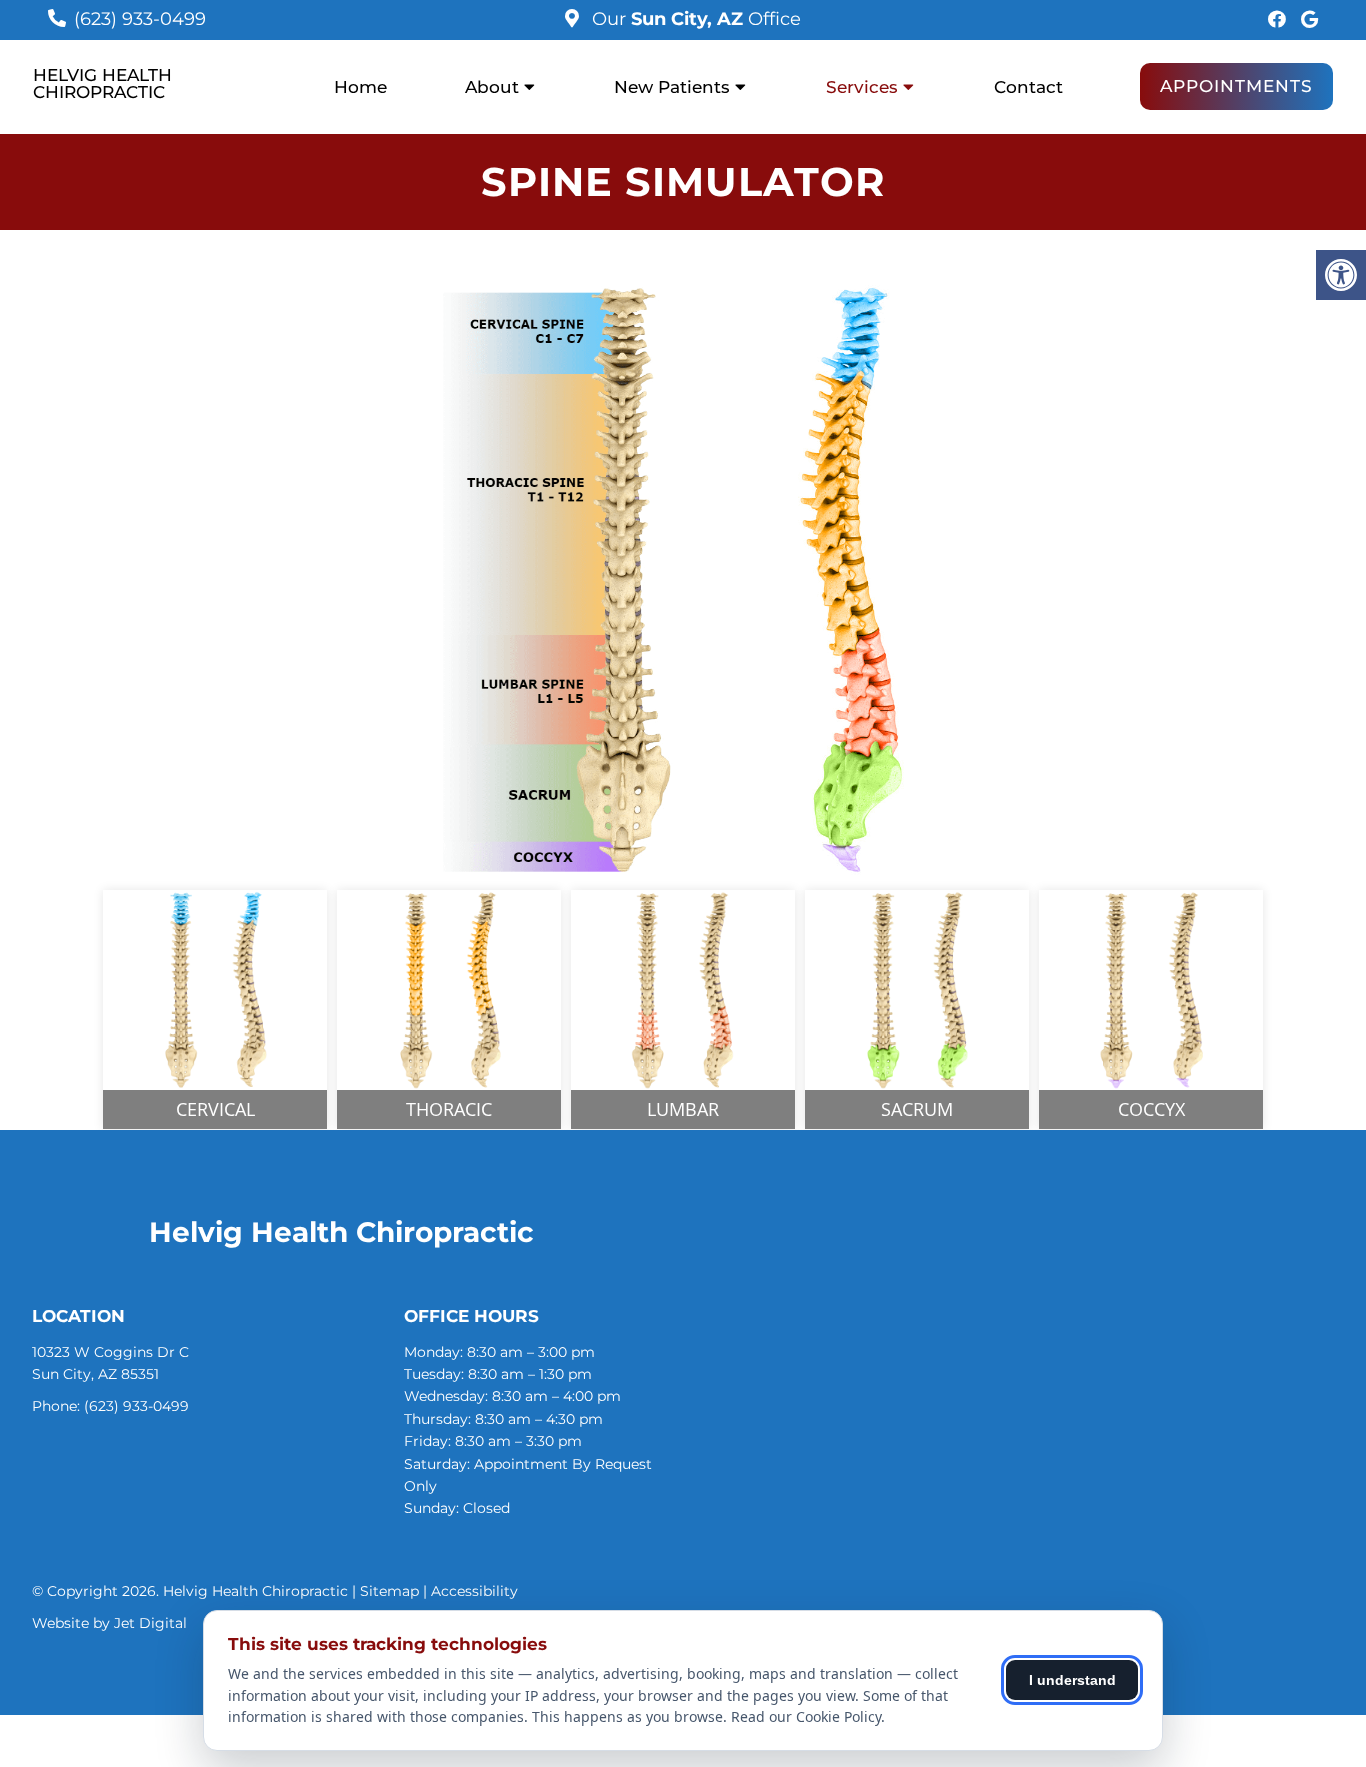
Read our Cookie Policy (806, 1716)
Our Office (694, 19)
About (492, 87)
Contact (1028, 87)
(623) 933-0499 (140, 19)
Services (862, 87)
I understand (1072, 1680)
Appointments (1236, 86)
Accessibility (474, 1591)
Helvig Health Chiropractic (102, 84)
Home (360, 87)
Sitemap (389, 1591)
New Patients (672, 87)
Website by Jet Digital (109, 1623)
